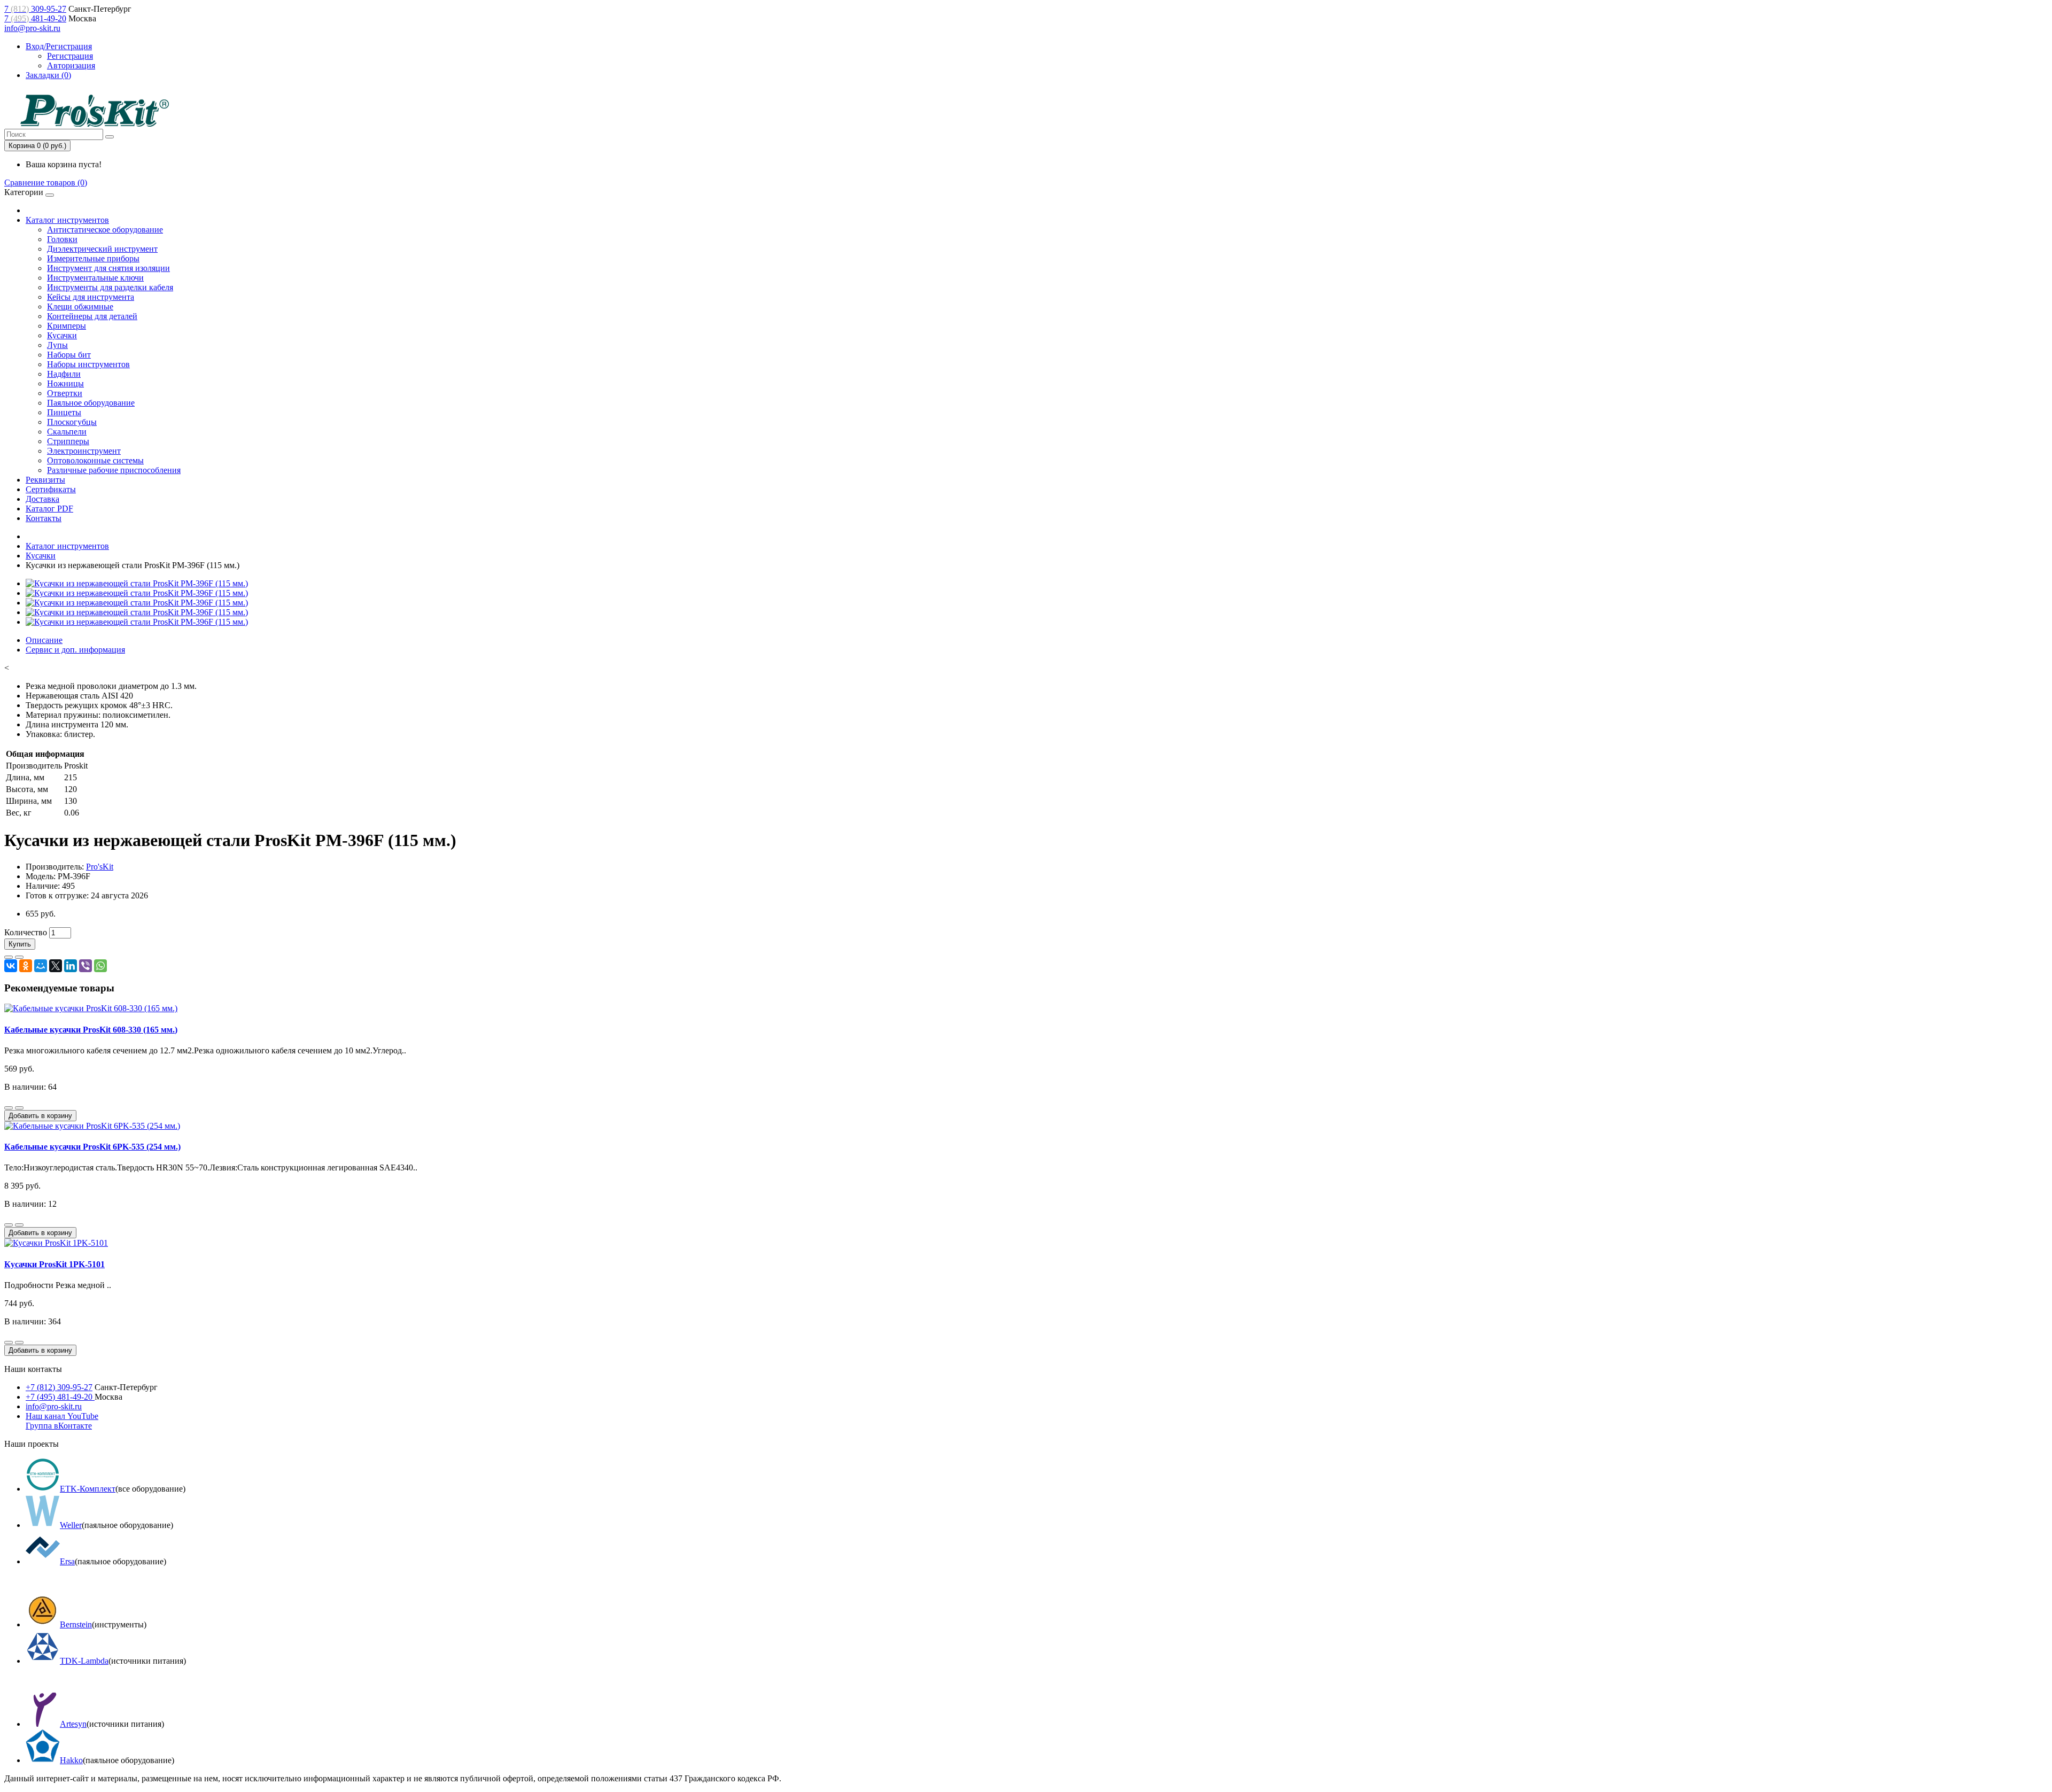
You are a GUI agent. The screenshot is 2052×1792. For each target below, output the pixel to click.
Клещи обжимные (80, 307)
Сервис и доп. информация (75, 650)
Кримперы (67, 326)
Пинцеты (64, 412)
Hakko (71, 1760)
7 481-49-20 (35, 18)
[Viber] (85, 966)
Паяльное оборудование (91, 403)
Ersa (67, 1561)
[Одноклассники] (26, 966)
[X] (56, 966)
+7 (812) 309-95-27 (59, 1387)
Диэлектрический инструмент (102, 249)
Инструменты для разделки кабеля (110, 287)
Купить (20, 944)
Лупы (57, 345)
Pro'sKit (100, 867)
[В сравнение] (19, 957)
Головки (62, 239)
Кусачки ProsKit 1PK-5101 (55, 1264)
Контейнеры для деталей (92, 316)
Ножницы (65, 383)
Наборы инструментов (88, 364)
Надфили (64, 374)
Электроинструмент (84, 451)
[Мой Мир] (41, 966)
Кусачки (62, 335)
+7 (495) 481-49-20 (60, 1397)
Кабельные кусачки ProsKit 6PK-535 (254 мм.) (92, 1147)
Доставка (42, 499)
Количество (26, 932)
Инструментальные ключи (95, 278)
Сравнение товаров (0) (46, 183)
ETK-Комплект (88, 1489)
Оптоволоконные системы (95, 460)
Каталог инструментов (67, 220)
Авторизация (71, 65)
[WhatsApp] (100, 966)
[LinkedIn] (71, 966)
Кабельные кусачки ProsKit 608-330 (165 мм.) (91, 1030)
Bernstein (76, 1624)
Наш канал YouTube (62, 1416)
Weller (71, 1525)
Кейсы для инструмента (91, 297)
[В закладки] (9, 957)
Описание (44, 640)
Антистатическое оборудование (105, 230)
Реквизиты (45, 480)
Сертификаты (51, 489)
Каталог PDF (49, 509)
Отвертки (65, 393)
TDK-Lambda (84, 1661)
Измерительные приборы (93, 258)
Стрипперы (68, 441)
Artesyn (73, 1724)
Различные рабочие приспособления (114, 470)
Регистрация (70, 56)
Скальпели (67, 432)
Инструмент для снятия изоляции (108, 268)
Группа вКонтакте (59, 1426)
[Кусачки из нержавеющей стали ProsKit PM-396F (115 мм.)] (137, 583)
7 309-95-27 (35, 9)
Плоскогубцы (72, 422)
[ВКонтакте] (11, 966)
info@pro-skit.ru (32, 28)
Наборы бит (69, 355)
